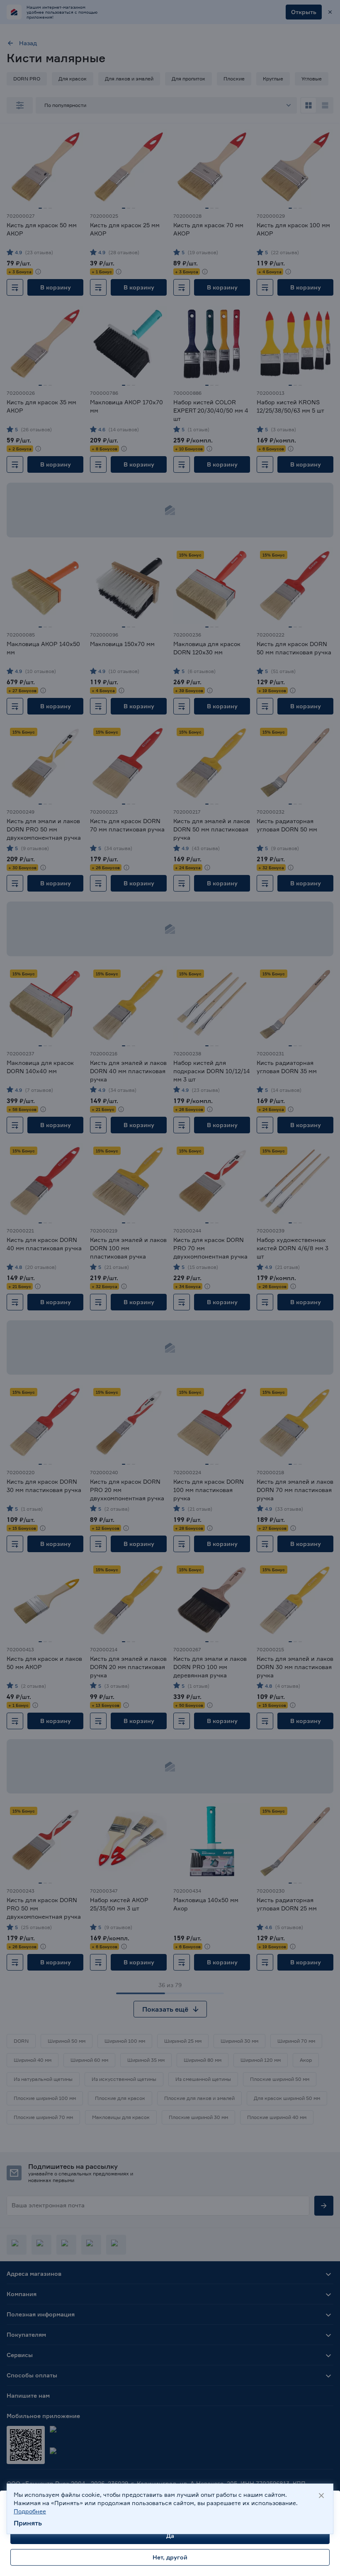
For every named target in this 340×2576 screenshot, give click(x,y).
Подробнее (30, 2511)
